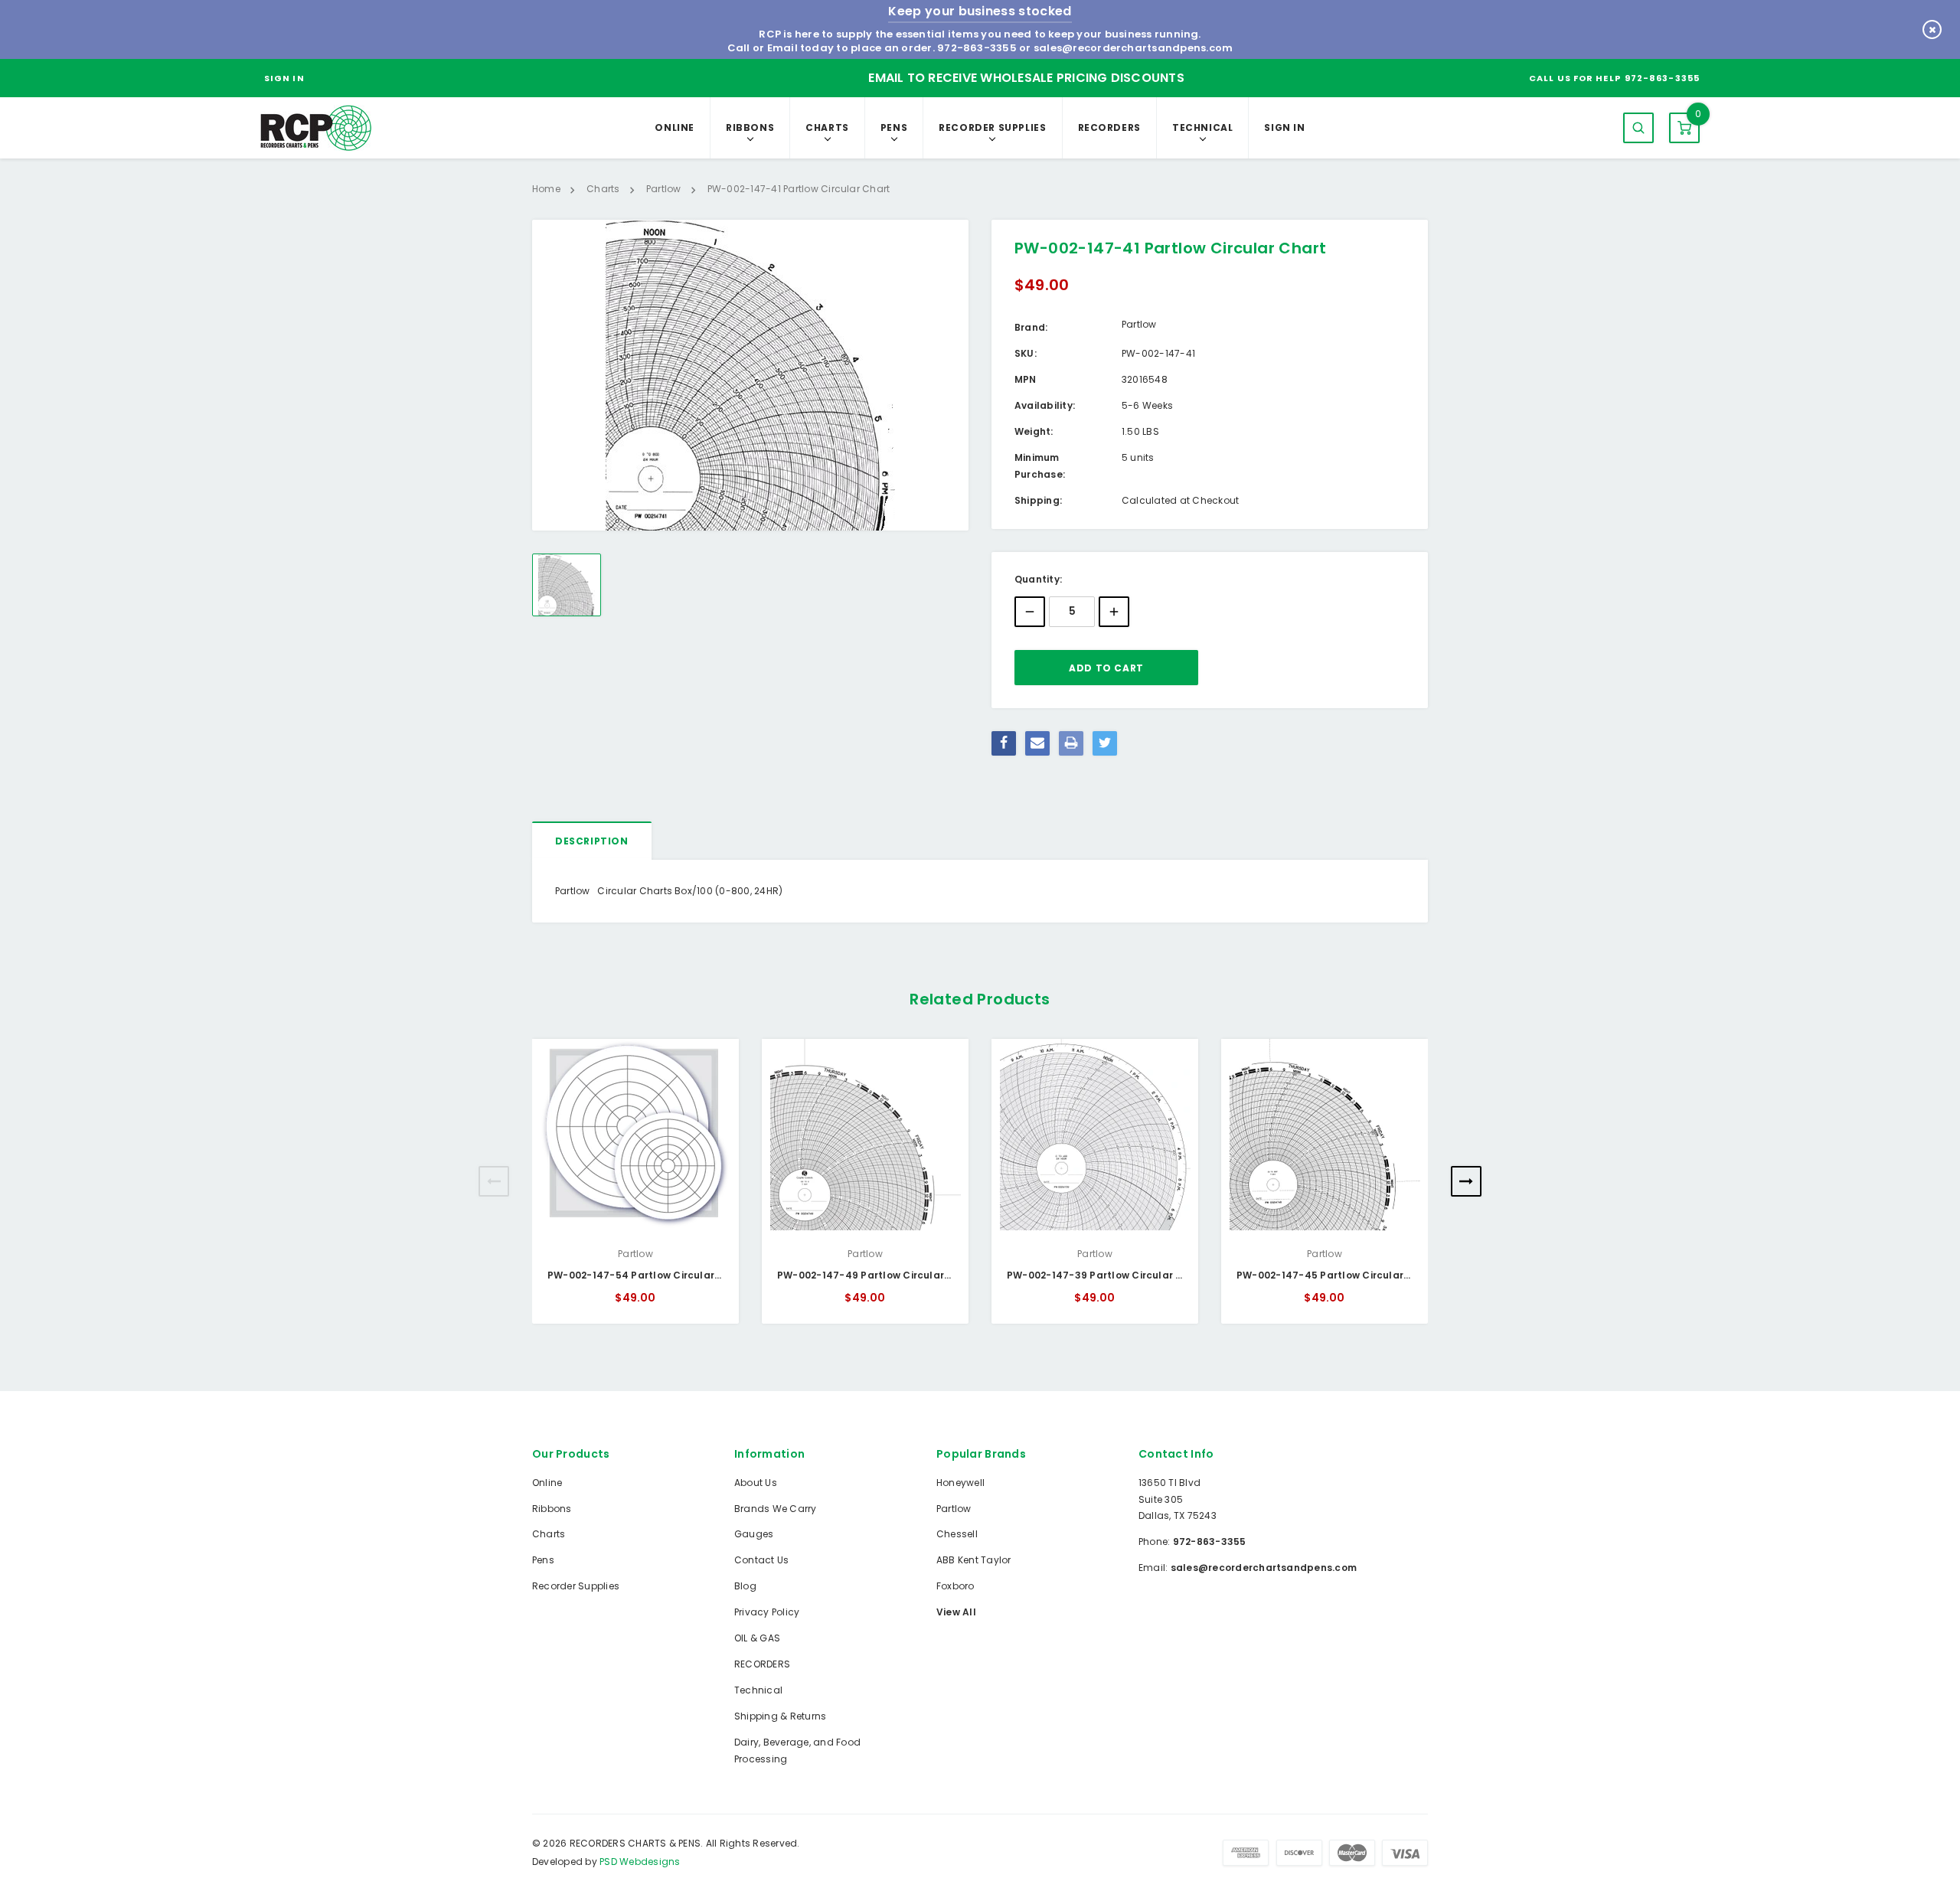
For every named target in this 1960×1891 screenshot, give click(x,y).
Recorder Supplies (992, 127)
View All (956, 1612)
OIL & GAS (757, 1638)
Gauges (754, 1534)
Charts (827, 127)
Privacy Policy (767, 1612)
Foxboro (955, 1586)
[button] (494, 1181)
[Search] (1638, 128)
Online (675, 127)
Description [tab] (592, 841)
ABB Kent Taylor (974, 1560)
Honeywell (960, 1483)
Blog (745, 1586)
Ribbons (750, 127)
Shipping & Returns (780, 1716)
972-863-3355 (977, 48)
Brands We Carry (776, 1509)
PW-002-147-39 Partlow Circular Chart (1106, 1275)
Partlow (954, 1509)
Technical (1202, 127)
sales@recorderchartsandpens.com (1133, 48)
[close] (1932, 29)
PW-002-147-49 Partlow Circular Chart (877, 1275)
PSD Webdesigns (640, 1862)
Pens (894, 127)
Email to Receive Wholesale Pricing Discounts (1026, 78)
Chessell (957, 1534)
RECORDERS (1109, 127)
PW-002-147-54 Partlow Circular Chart (647, 1275)
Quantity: (1038, 579)
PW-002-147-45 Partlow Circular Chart (1336, 1275)
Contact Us (761, 1560)
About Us (756, 1483)
